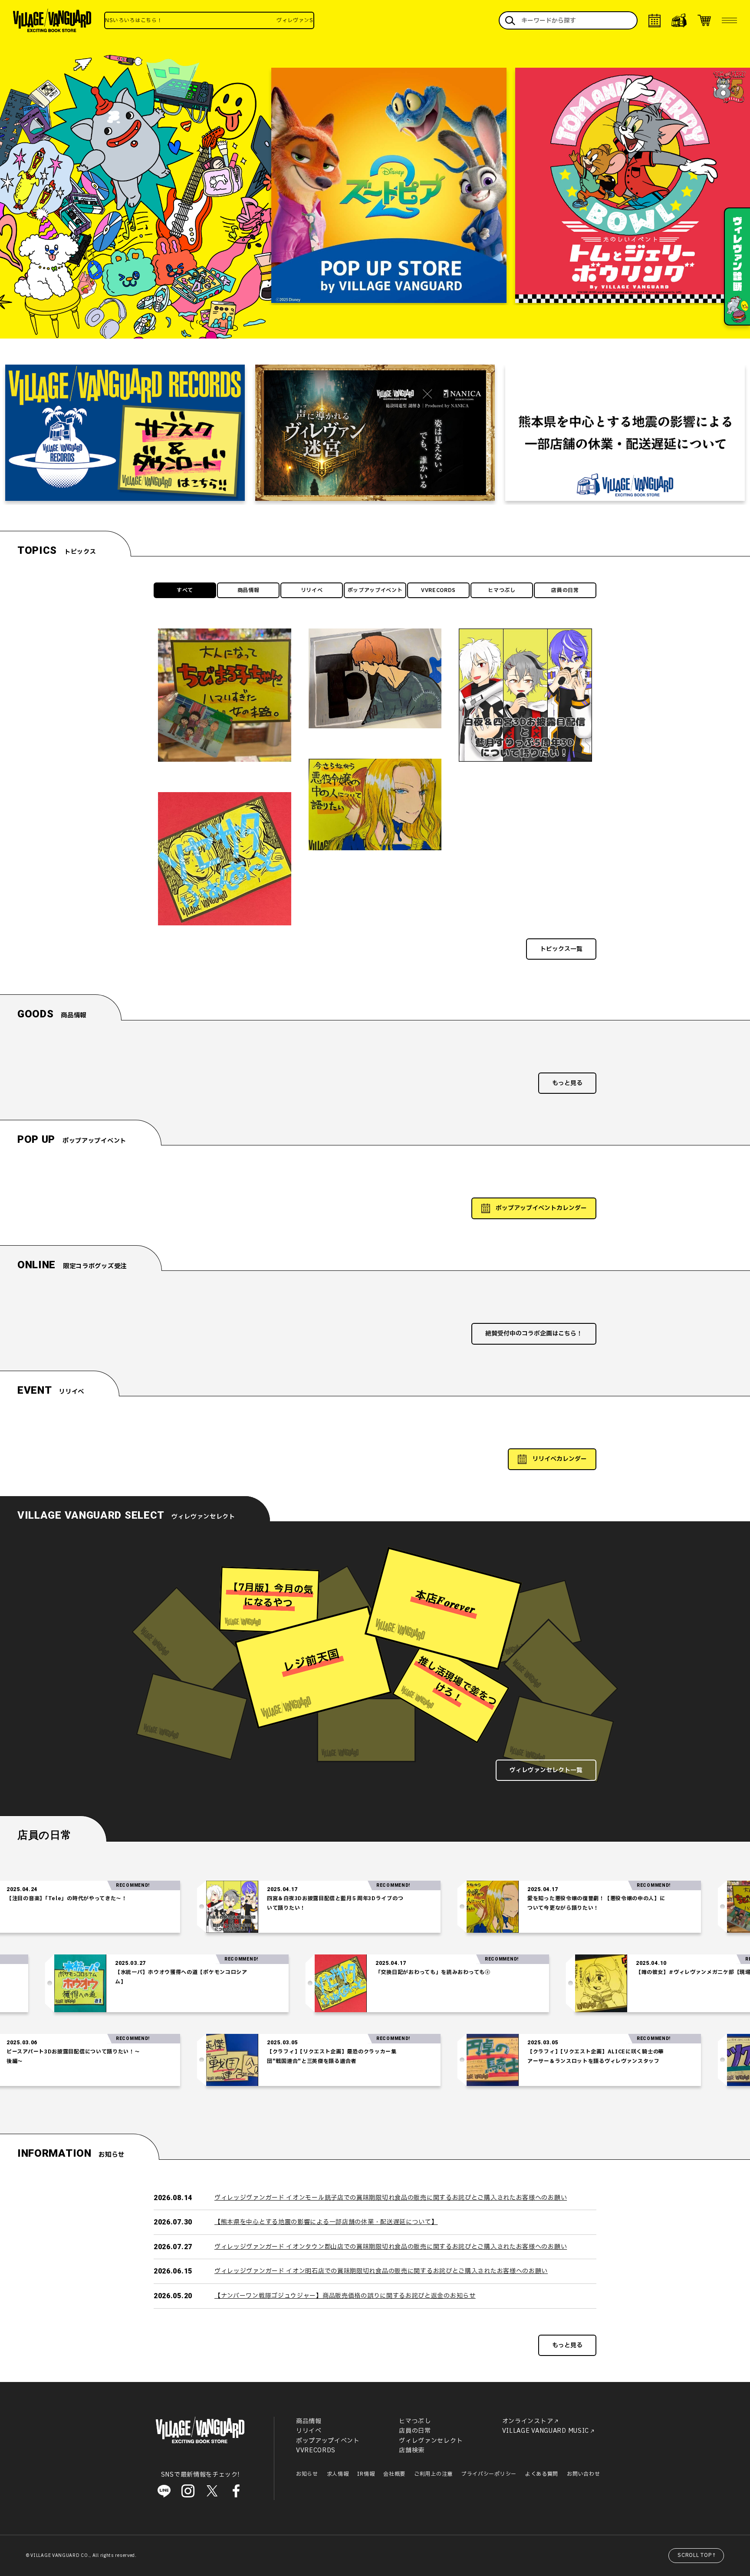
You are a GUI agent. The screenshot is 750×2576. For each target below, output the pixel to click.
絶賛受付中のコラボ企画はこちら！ (534, 1334)
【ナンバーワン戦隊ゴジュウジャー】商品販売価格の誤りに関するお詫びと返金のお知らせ (345, 2296)
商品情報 (248, 590)
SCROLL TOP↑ (697, 2555)
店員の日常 (565, 590)
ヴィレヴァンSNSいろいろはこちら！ (247, 20)
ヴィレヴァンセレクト (431, 2441)
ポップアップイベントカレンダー (541, 1208)
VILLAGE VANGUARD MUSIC (546, 2431)
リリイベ (312, 590)
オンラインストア (528, 2421)
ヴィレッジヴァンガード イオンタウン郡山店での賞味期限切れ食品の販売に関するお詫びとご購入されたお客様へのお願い (391, 2247)
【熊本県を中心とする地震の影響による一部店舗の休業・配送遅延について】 (326, 2222)
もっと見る (567, 1083)
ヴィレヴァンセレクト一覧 (546, 1770)
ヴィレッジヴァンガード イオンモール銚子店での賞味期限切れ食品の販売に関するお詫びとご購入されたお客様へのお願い (391, 2198)
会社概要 (394, 2474)
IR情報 (366, 2474)
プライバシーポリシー (489, 2474)
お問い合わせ (583, 2474)
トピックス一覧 (561, 949)
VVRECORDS (438, 590)
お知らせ (307, 2474)
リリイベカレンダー (559, 1459)
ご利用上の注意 (433, 2474)
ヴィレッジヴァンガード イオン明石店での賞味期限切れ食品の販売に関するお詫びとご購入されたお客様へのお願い (381, 2271)
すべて (185, 590)
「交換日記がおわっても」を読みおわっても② (529, 1972)
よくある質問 (542, 2474)
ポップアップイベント (375, 590)
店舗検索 (412, 2450)
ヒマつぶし (502, 590)
